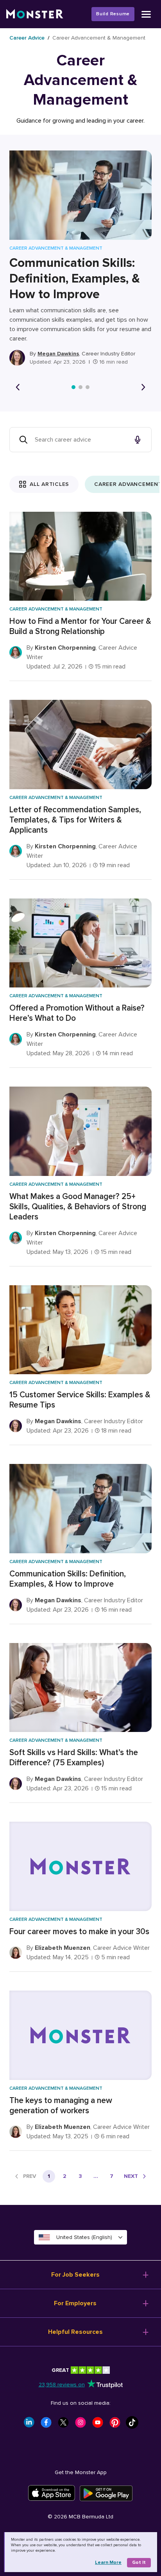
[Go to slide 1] (73, 387)
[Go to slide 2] (80, 387)
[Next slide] (143, 387)
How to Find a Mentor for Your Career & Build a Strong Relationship (80, 626)
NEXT (131, 2176)
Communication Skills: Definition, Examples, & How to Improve (75, 279)
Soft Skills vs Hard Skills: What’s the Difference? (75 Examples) (74, 1758)
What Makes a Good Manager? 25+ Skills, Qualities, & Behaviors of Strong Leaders (78, 1207)
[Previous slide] (18, 387)
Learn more (108, 2562)
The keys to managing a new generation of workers (61, 2106)
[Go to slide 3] (88, 387)
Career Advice (27, 38)
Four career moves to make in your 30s (79, 1932)
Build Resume (113, 14)
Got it (139, 2562)
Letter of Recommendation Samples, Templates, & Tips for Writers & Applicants (75, 820)
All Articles (49, 484)
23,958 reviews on (62, 2385)
